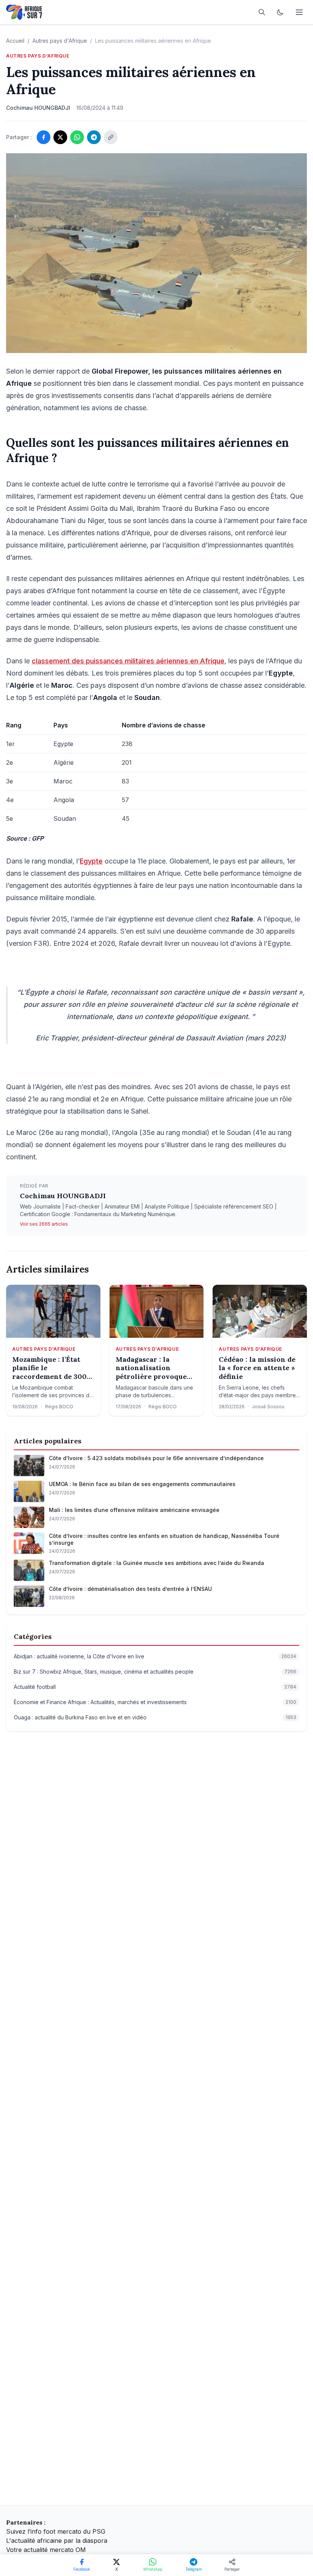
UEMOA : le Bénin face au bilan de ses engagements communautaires (142, 1484)
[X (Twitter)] (60, 137)
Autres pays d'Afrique (60, 41)
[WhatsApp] (77, 137)
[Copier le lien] (111, 137)
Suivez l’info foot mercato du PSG (56, 2531)
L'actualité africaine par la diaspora (57, 2541)
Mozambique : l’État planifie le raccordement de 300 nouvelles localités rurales (49, 1368)
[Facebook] (44, 137)
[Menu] (299, 12)
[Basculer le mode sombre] (280, 12)
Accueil (15, 41)
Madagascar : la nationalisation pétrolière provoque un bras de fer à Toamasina (151, 1368)
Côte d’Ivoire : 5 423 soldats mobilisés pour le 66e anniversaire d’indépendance (156, 1458)
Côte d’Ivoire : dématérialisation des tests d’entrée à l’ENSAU (130, 1589)
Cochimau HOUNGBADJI (63, 1196)
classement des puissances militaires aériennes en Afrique (128, 661)
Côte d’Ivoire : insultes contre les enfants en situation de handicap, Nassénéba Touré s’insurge (164, 1539)
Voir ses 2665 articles (44, 1224)
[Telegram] (94, 137)
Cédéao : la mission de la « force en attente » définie (257, 1368)
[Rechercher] (262, 12)
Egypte (91, 861)
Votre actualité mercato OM (46, 2550)
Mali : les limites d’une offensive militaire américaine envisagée (134, 1510)
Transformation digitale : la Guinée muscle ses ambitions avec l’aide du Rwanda (156, 1563)
